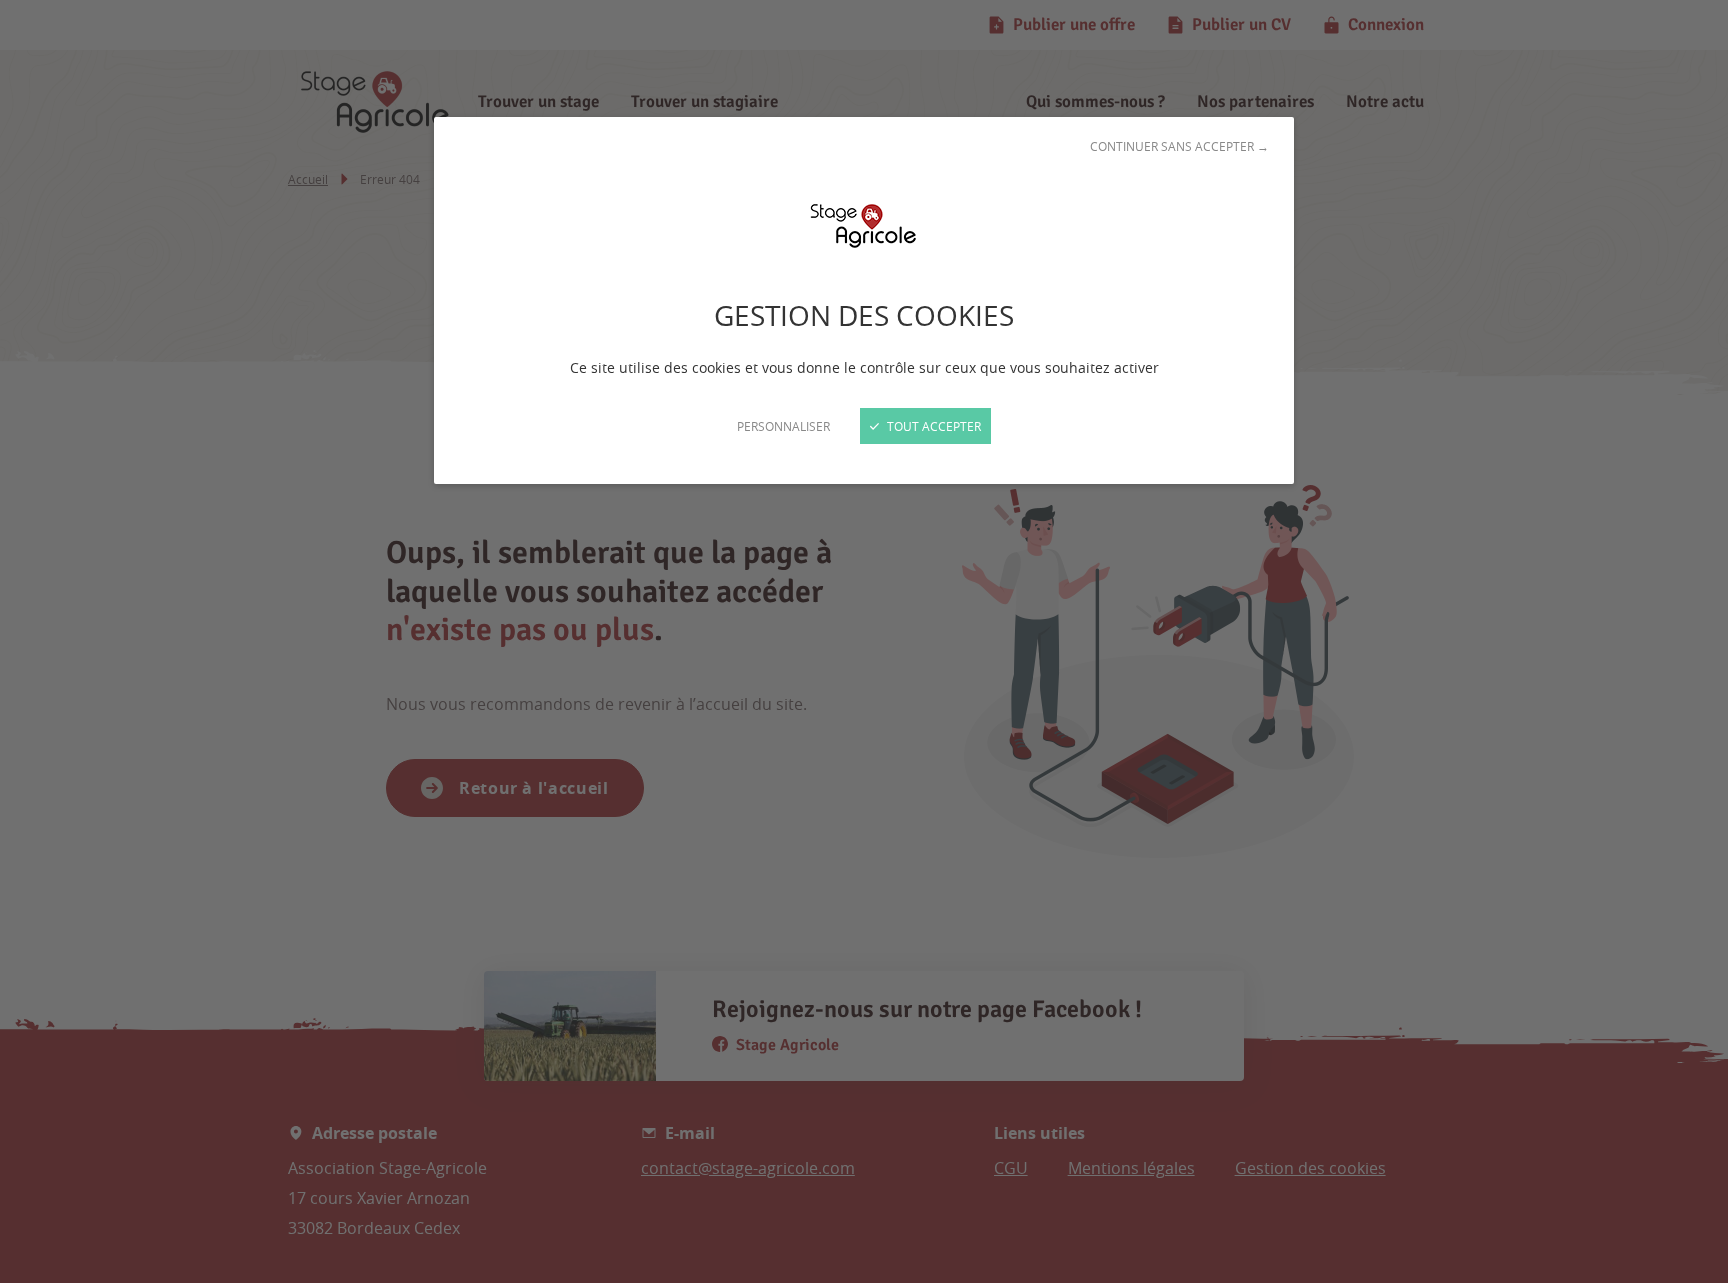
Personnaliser (783, 426)
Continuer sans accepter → (1179, 146)
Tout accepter (932, 426)
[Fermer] (864, 641)
